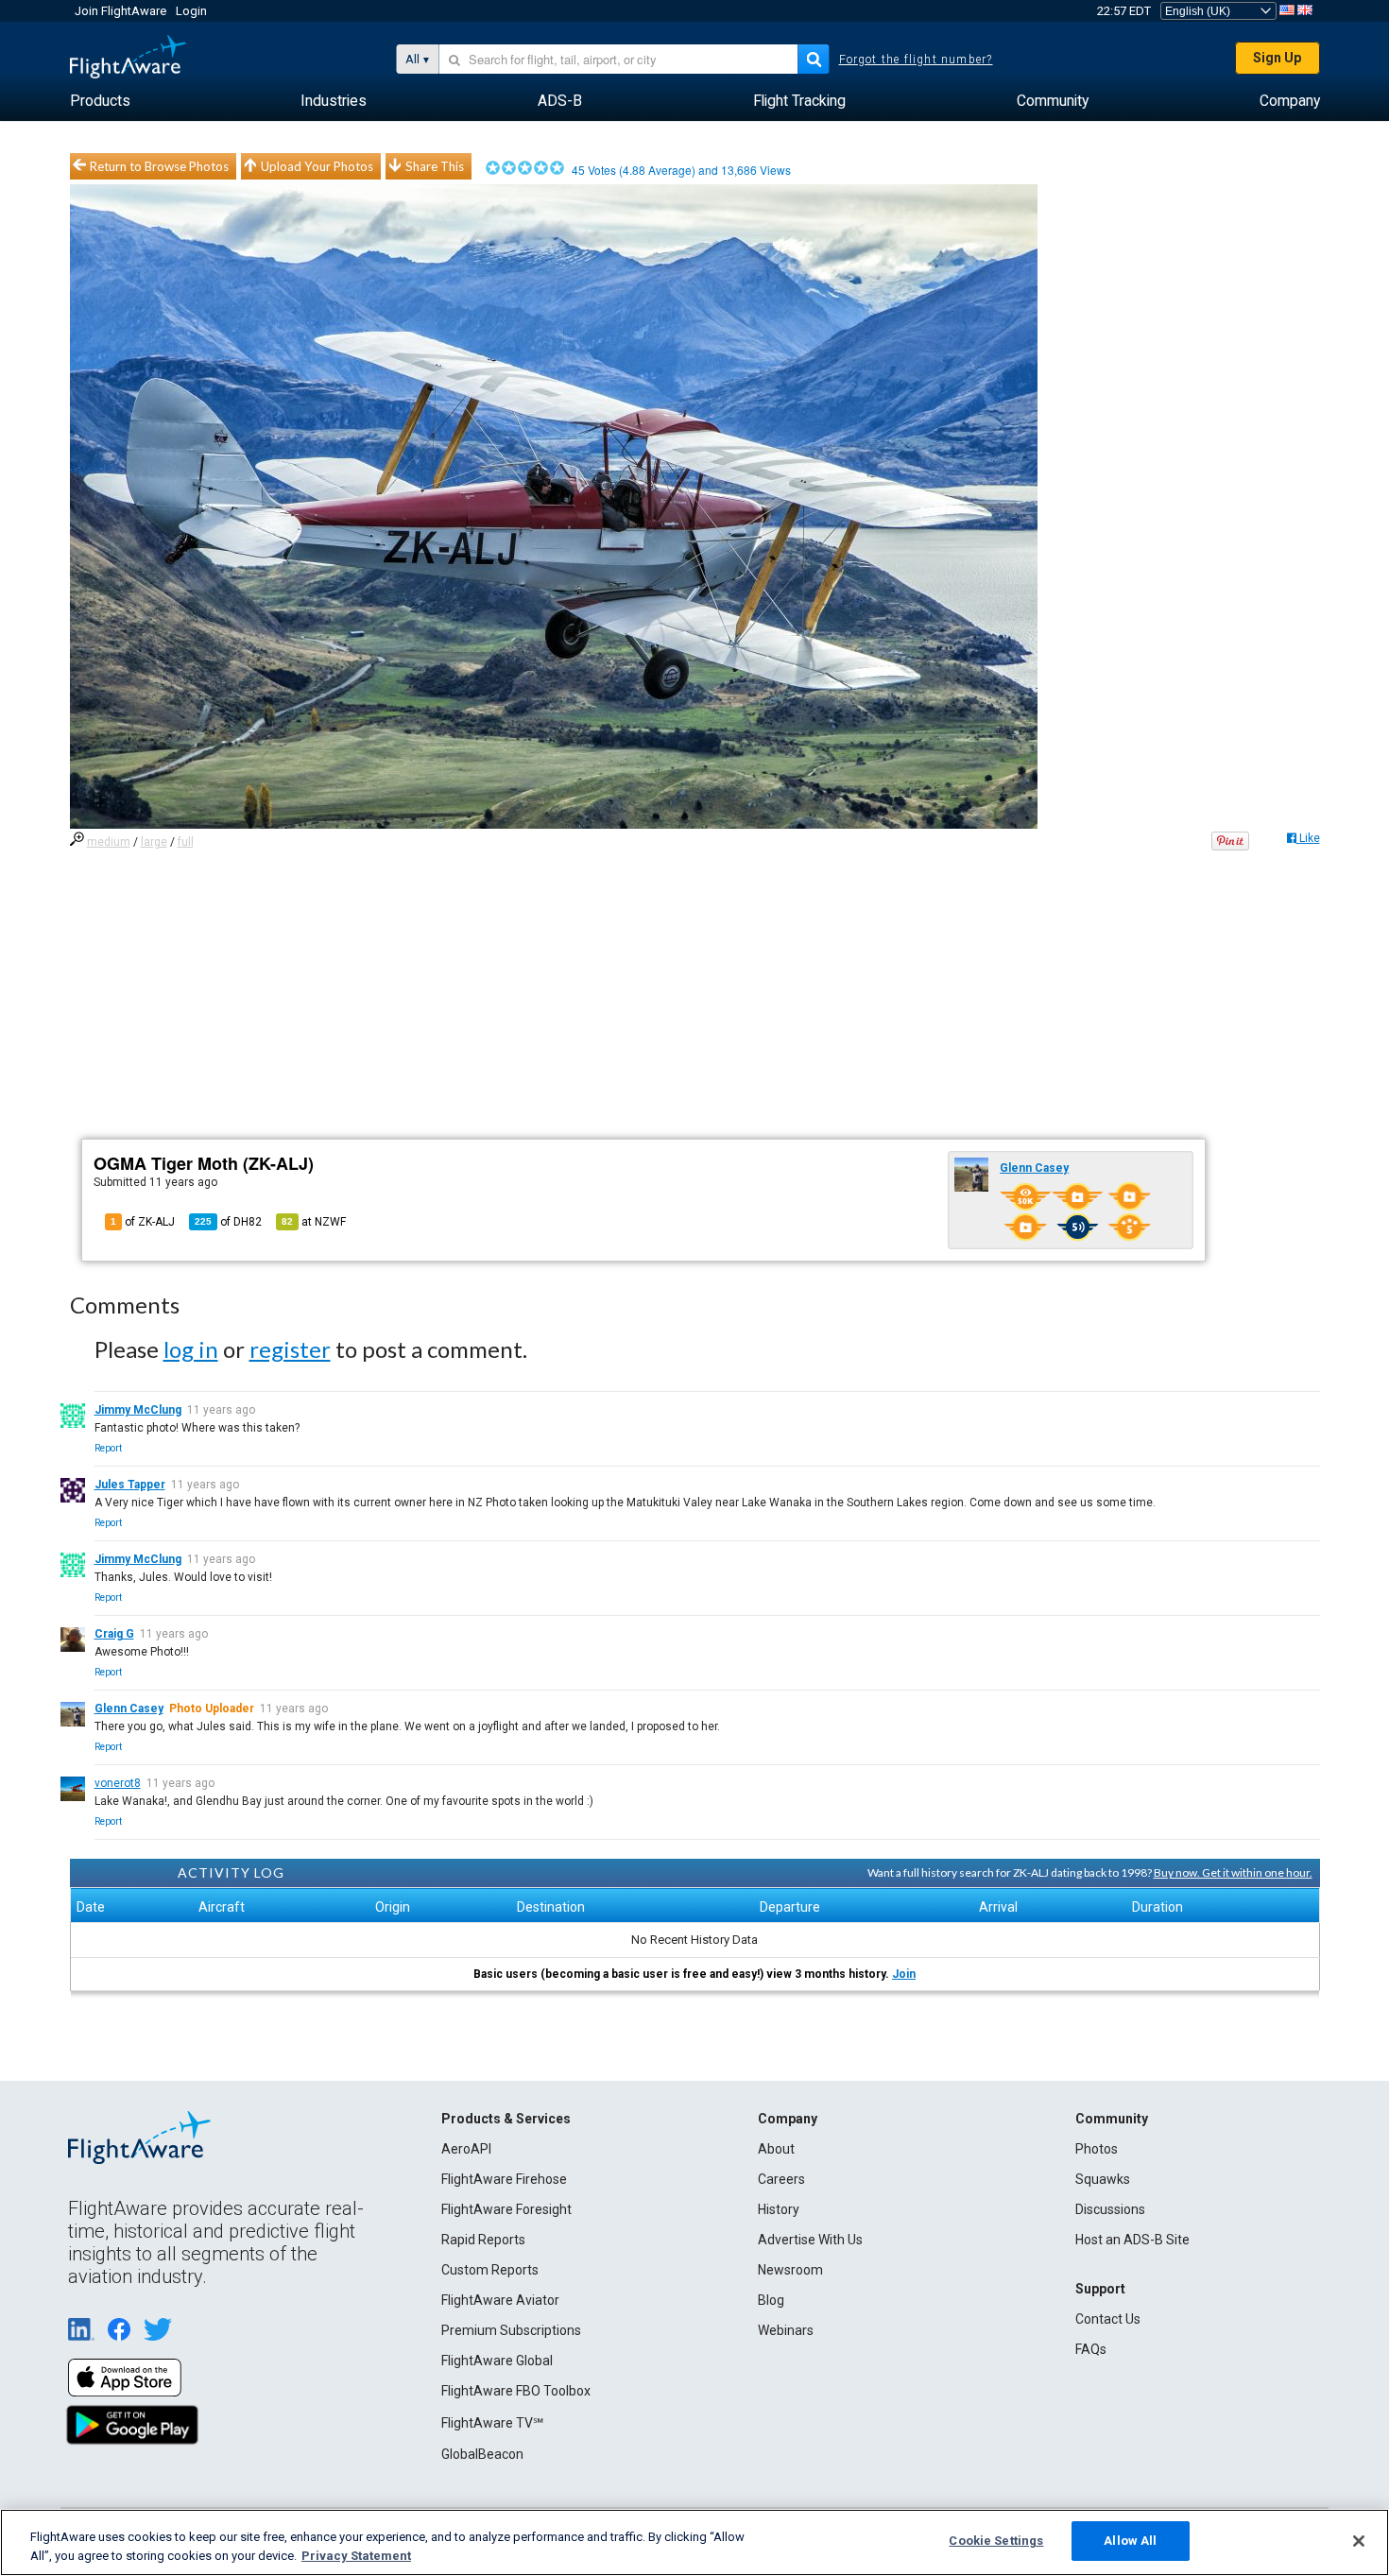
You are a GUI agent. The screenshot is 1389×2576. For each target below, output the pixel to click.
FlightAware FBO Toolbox (516, 2391)
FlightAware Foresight (506, 2209)
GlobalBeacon (482, 2454)
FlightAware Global (497, 2361)
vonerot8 (118, 1783)
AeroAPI (466, 2149)
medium (109, 842)
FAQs (1091, 2349)
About (776, 2149)
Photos (1097, 2149)
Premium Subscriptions (511, 2330)
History (779, 2209)
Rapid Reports (483, 2240)
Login (191, 11)
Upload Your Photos (317, 166)
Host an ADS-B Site (1132, 2240)
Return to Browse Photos (159, 166)
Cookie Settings (996, 2541)
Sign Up (1277, 58)
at (314, 1222)
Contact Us (1108, 2319)
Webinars (786, 2330)
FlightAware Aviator (500, 2300)
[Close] (1359, 2541)
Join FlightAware (120, 11)
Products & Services (506, 2119)
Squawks (1103, 2179)
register (290, 1349)
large (154, 842)
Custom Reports (490, 2270)
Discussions (1110, 2209)
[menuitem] (100, 101)
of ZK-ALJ (143, 1222)
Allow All (1130, 2541)
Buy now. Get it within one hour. (1233, 1872)
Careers (781, 2179)
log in (191, 1349)
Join (904, 1974)
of (228, 1222)
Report (108, 1448)
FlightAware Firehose (504, 2179)
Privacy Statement (356, 2556)
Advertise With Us (810, 2240)
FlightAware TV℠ (492, 2423)
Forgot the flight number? (916, 60)
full (186, 842)
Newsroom (790, 2270)
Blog (771, 2300)
